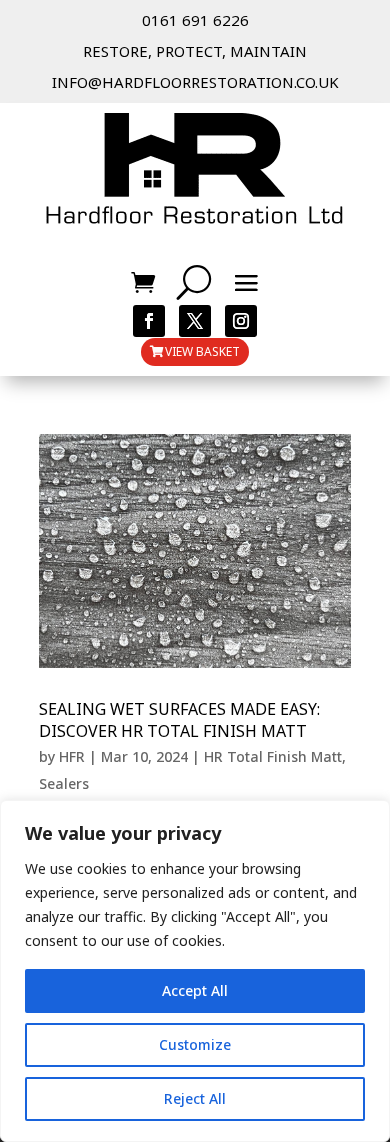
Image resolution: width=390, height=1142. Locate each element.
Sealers (64, 783)
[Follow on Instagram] (241, 321)
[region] (195, 971)
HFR (72, 756)
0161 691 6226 (195, 20)
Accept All (195, 990)
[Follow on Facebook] (149, 321)
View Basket (202, 351)
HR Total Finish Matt (273, 756)
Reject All (195, 1098)
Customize (195, 1044)
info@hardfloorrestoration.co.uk (195, 82)
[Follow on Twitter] (195, 321)
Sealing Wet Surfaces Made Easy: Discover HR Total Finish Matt (179, 720)
